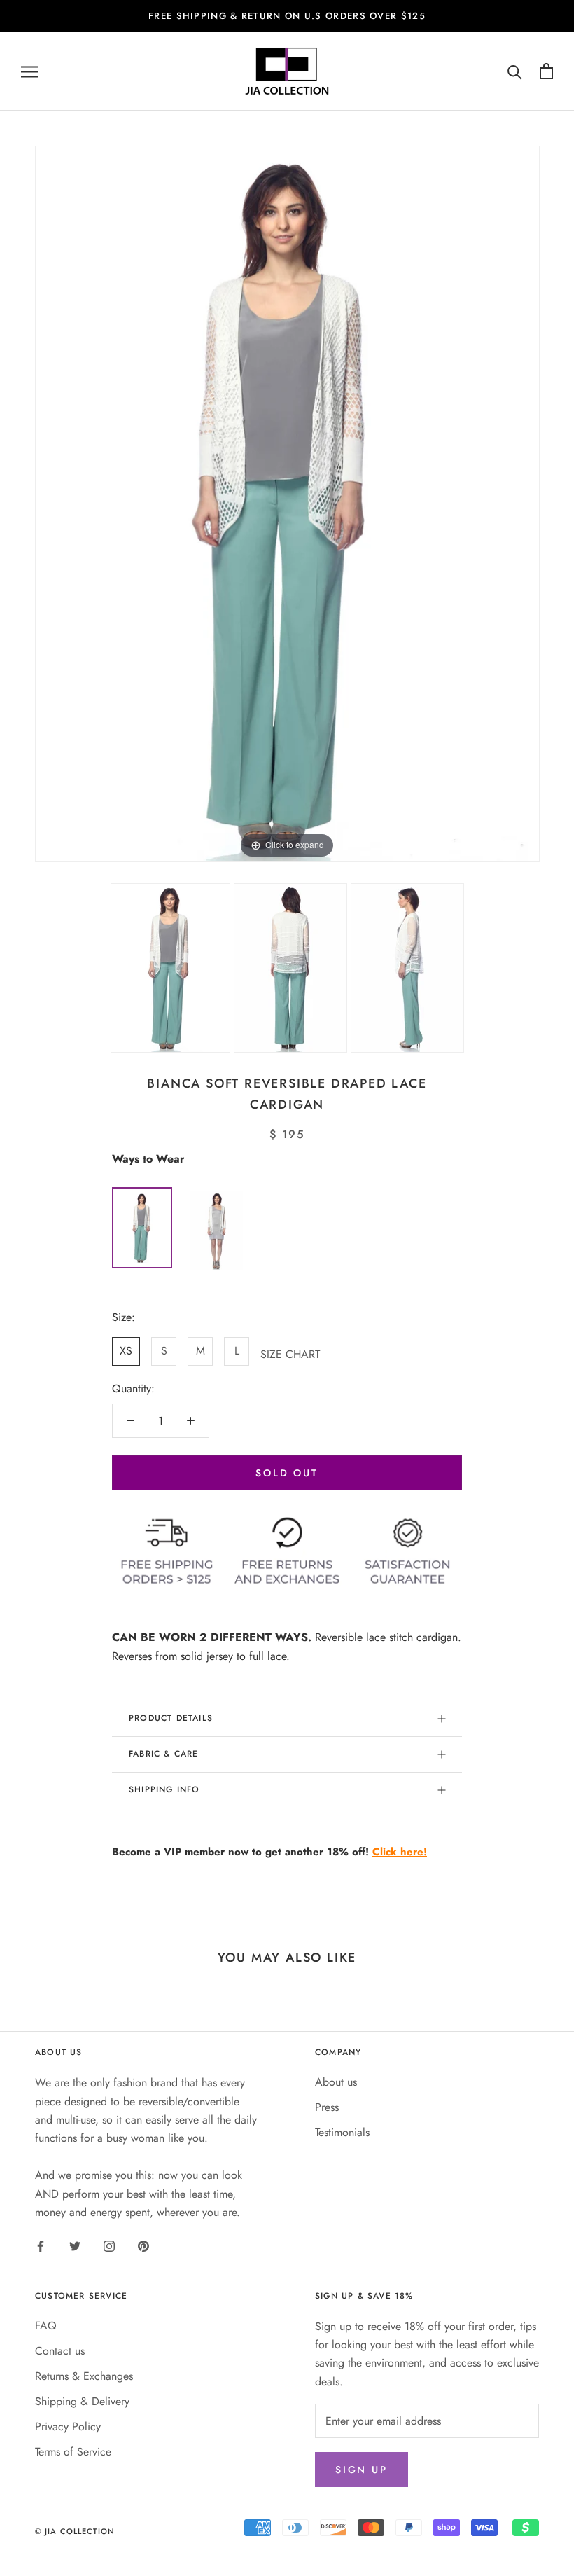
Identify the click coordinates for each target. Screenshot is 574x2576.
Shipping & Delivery (82, 2401)
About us (336, 2082)
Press (327, 2107)
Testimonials (342, 2132)
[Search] (515, 71)
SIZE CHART (290, 1354)
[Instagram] (109, 2245)
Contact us (60, 2351)
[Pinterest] (143, 2245)
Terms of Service (73, 2452)
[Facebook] (41, 2245)
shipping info (164, 1789)
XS (126, 1351)
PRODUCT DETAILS (171, 1718)
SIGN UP (362, 2470)
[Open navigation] (29, 71)
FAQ (46, 2326)
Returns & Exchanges (84, 2376)
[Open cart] (546, 71)
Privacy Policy (68, 2426)
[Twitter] (75, 2245)
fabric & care (164, 1754)
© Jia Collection (75, 2531)
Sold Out (287, 1473)
